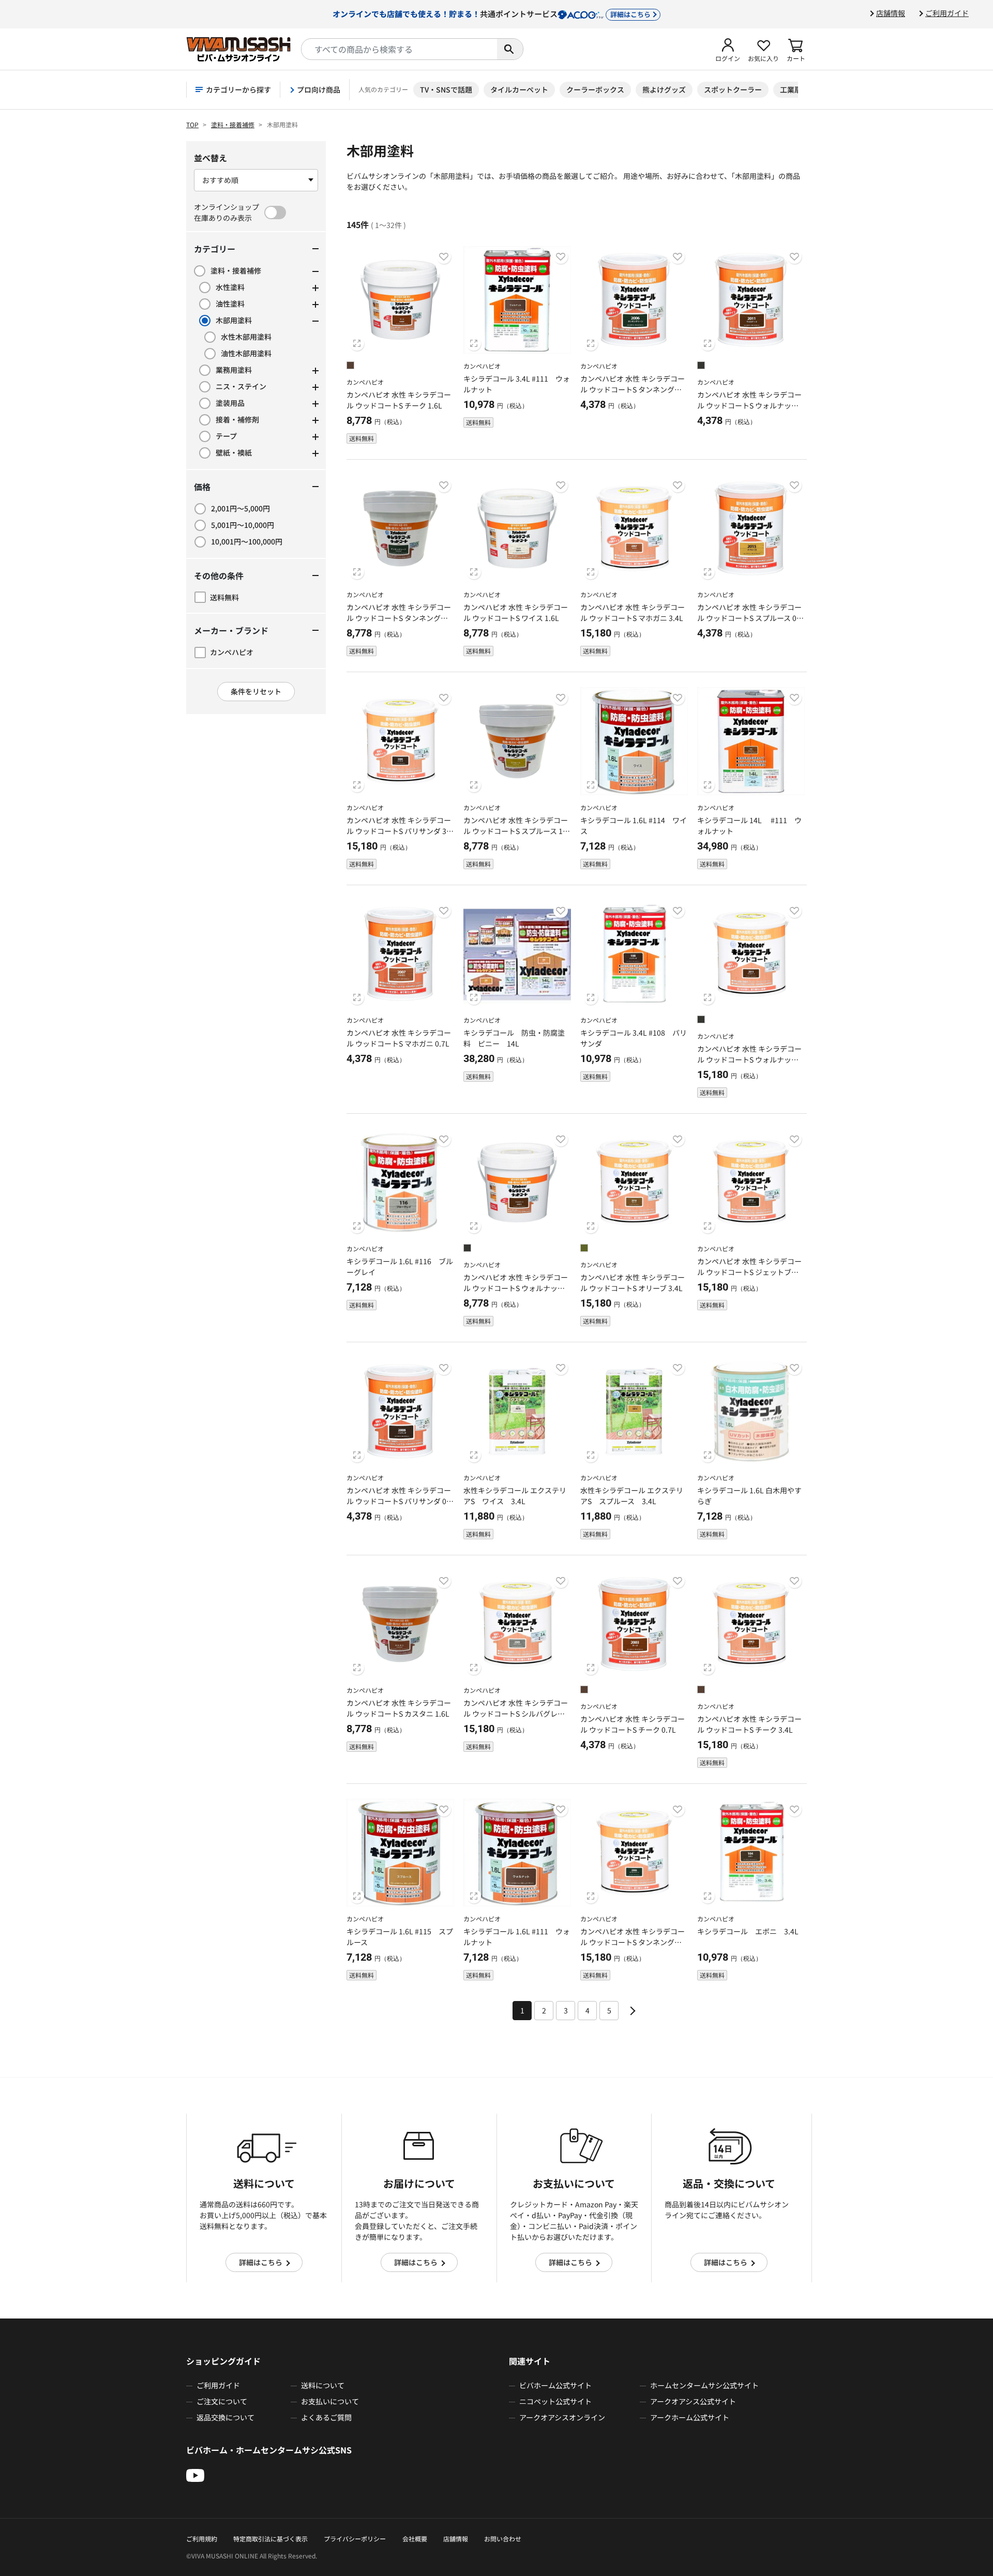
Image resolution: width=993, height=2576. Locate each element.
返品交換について (225, 2417)
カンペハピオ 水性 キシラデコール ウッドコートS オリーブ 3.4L (633, 1283)
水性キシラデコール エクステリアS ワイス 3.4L (515, 1496)
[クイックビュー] (357, 343)
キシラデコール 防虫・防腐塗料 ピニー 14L (514, 1038)
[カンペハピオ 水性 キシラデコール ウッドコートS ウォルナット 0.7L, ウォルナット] (701, 367)
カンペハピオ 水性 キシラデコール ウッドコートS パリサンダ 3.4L (400, 831)
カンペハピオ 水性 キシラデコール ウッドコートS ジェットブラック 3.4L (749, 1272)
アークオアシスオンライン (562, 2417)
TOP (192, 124)
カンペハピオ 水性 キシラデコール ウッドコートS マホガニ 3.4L (633, 612)
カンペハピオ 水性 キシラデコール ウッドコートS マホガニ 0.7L (399, 1038)
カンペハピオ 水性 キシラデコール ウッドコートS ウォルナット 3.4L (749, 1059)
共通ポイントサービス (492, 13)
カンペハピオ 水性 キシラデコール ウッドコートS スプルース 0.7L (750, 618)
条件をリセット (256, 691)
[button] (728, 49)
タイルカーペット (519, 89)
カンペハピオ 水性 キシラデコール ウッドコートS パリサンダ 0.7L (400, 1501)
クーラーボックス (595, 89)
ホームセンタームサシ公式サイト (704, 2385)
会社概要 (415, 2539)
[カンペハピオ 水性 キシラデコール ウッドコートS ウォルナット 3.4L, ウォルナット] (701, 1021)
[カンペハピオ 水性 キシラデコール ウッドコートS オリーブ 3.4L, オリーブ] (584, 1249)
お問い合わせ (503, 2539)
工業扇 (791, 89)
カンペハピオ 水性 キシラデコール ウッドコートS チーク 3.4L (749, 1724)
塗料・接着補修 (233, 124)
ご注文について (222, 2401)
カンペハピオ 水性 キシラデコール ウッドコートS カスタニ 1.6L (399, 1708)
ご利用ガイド (947, 13)
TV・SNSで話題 (446, 89)
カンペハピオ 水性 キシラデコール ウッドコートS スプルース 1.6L (516, 831)
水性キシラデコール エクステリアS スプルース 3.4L (632, 1496)
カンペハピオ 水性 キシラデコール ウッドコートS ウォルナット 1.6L (516, 1288)
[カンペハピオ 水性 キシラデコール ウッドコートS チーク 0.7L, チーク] (584, 1691)
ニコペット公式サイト (555, 2401)
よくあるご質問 (326, 2417)
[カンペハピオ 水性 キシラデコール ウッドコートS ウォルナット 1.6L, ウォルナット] (467, 1249)
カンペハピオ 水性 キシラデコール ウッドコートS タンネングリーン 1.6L (399, 618)
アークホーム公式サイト (690, 2417)
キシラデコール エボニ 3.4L (748, 1931)
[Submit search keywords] (510, 49)
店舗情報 (891, 13)
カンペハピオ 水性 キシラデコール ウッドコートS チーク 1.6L (399, 400)
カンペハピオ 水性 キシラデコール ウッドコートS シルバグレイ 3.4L (516, 1714)
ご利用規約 (202, 2539)
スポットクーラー (733, 89)
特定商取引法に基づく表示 (270, 2539)
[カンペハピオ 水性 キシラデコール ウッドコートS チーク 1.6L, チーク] (350, 367)
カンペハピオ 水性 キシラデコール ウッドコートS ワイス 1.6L (516, 612)
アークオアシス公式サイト (693, 2401)
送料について (323, 2385)
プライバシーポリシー (355, 2539)
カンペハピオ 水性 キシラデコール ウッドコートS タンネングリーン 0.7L (633, 389)
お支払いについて (330, 2401)
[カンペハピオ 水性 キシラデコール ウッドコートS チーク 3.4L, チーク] (701, 1691)
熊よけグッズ (664, 89)
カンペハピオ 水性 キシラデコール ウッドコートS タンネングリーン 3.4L (633, 1942)
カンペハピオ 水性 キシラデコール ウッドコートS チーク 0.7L (633, 1724)
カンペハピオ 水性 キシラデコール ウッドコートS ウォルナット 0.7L (749, 405)
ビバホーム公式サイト (555, 2385)
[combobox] (399, 49)
